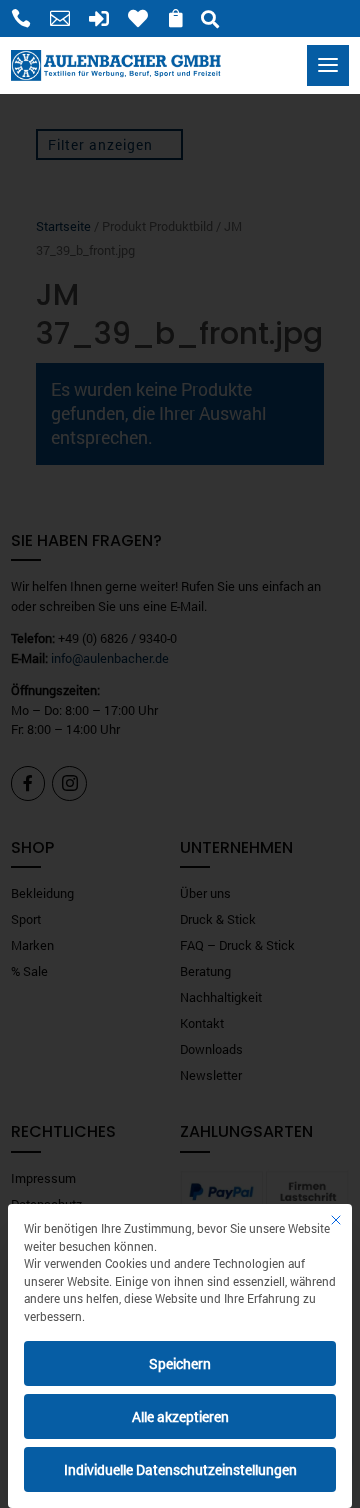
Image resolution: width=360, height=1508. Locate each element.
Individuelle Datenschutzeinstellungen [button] (180, 1469)
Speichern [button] (180, 1363)
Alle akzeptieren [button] (180, 1416)
